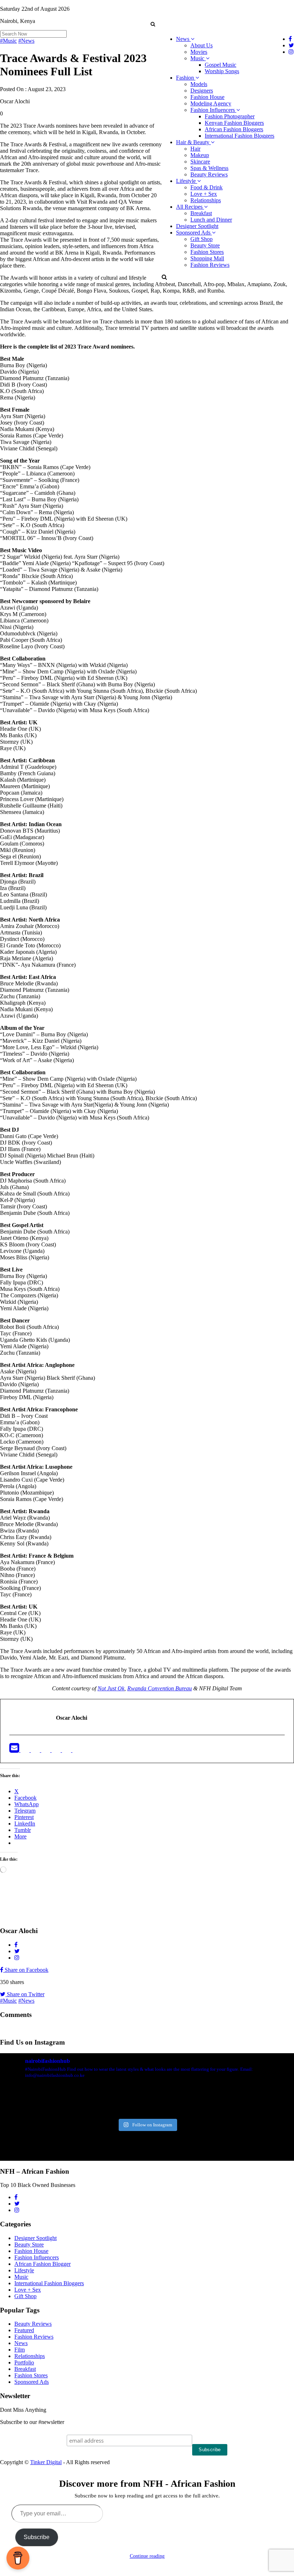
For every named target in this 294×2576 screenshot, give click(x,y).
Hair (195, 149)
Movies (199, 52)
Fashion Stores (207, 252)
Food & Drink (207, 187)
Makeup (200, 155)
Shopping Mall (207, 258)
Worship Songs (222, 71)
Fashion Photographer (230, 116)
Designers (202, 91)
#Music (8, 41)
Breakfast (201, 213)
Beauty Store (205, 245)
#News (26, 41)
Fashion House (207, 97)
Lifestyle (187, 181)
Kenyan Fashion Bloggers (234, 123)
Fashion (186, 78)
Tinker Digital (46, 2462)
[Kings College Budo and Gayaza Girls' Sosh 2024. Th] (72, 2100)
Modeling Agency (211, 103)
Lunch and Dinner (211, 220)
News (183, 39)
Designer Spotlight (197, 226)
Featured (24, 2330)
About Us (201, 45)
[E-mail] (15, 1750)
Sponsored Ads (194, 233)
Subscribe (37, 2537)
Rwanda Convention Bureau (160, 1688)
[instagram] (77, 1750)
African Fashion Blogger (42, 2264)
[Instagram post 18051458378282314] (23, 2100)
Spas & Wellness (209, 168)
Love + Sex (204, 194)
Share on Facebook (26, 1970)
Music (198, 58)
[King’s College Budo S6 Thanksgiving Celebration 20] (221, 2100)
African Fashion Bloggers (234, 129)
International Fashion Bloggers (240, 136)
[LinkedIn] (46, 1750)
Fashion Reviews (210, 265)
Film (20, 2350)
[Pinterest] (67, 1750)
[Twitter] (36, 1750)
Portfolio (24, 2362)
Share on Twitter (25, 1994)
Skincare (200, 162)
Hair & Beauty (193, 142)
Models (199, 84)
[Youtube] (57, 1750)
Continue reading (147, 2556)
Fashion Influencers (213, 110)
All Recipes (190, 207)
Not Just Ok (111, 1688)
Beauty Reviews (209, 174)
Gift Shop (201, 239)
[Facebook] (26, 1750)
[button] (153, 24)
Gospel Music (220, 65)
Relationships (206, 200)
